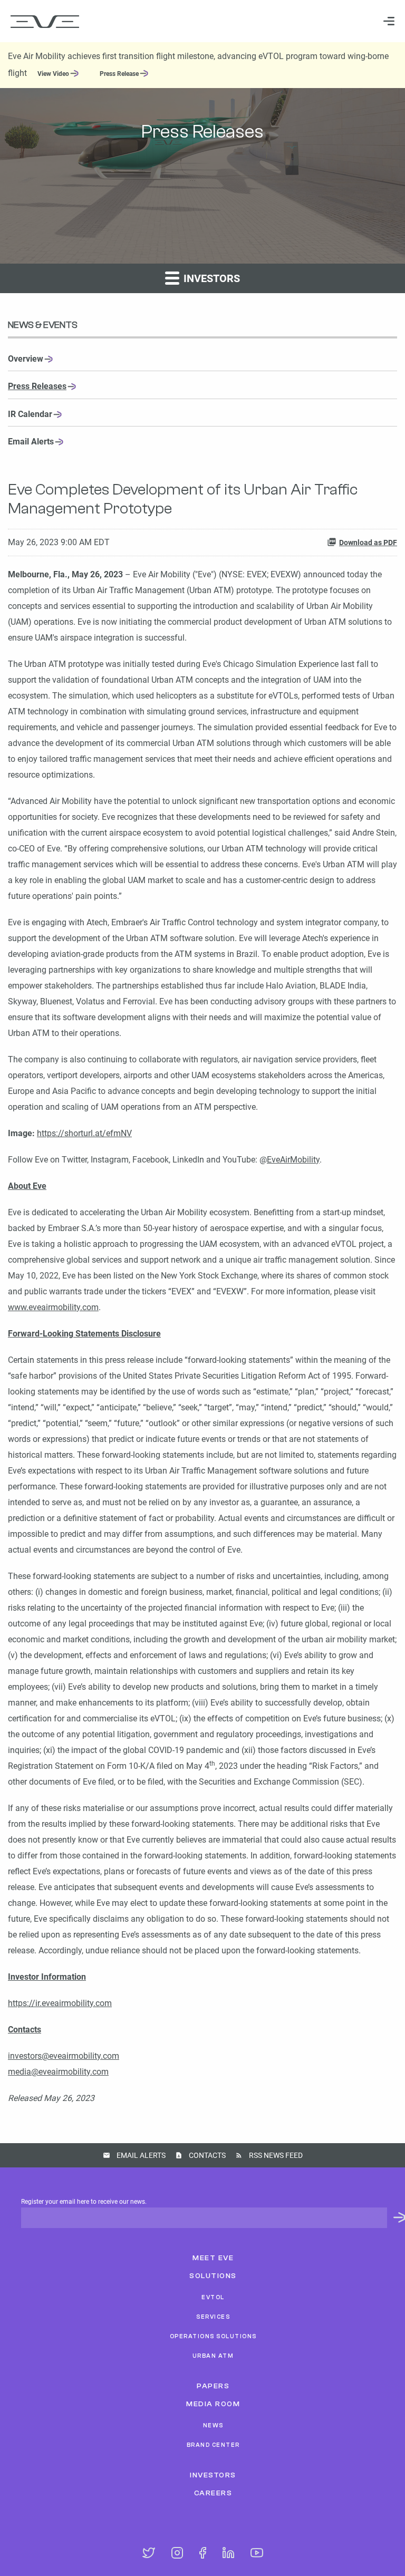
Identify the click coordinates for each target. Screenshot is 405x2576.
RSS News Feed (276, 2155)
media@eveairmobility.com (58, 2072)
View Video (53, 74)
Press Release (119, 74)
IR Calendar (30, 414)
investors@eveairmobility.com (64, 2056)
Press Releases (37, 386)
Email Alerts (31, 442)
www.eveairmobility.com (53, 1307)
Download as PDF (368, 543)
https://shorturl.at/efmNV (84, 1133)
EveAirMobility (293, 1160)
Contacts (207, 2155)
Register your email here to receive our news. (84, 2202)
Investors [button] (210, 278)
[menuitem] (384, 21)
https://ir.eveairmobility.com (60, 2003)
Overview (26, 359)
